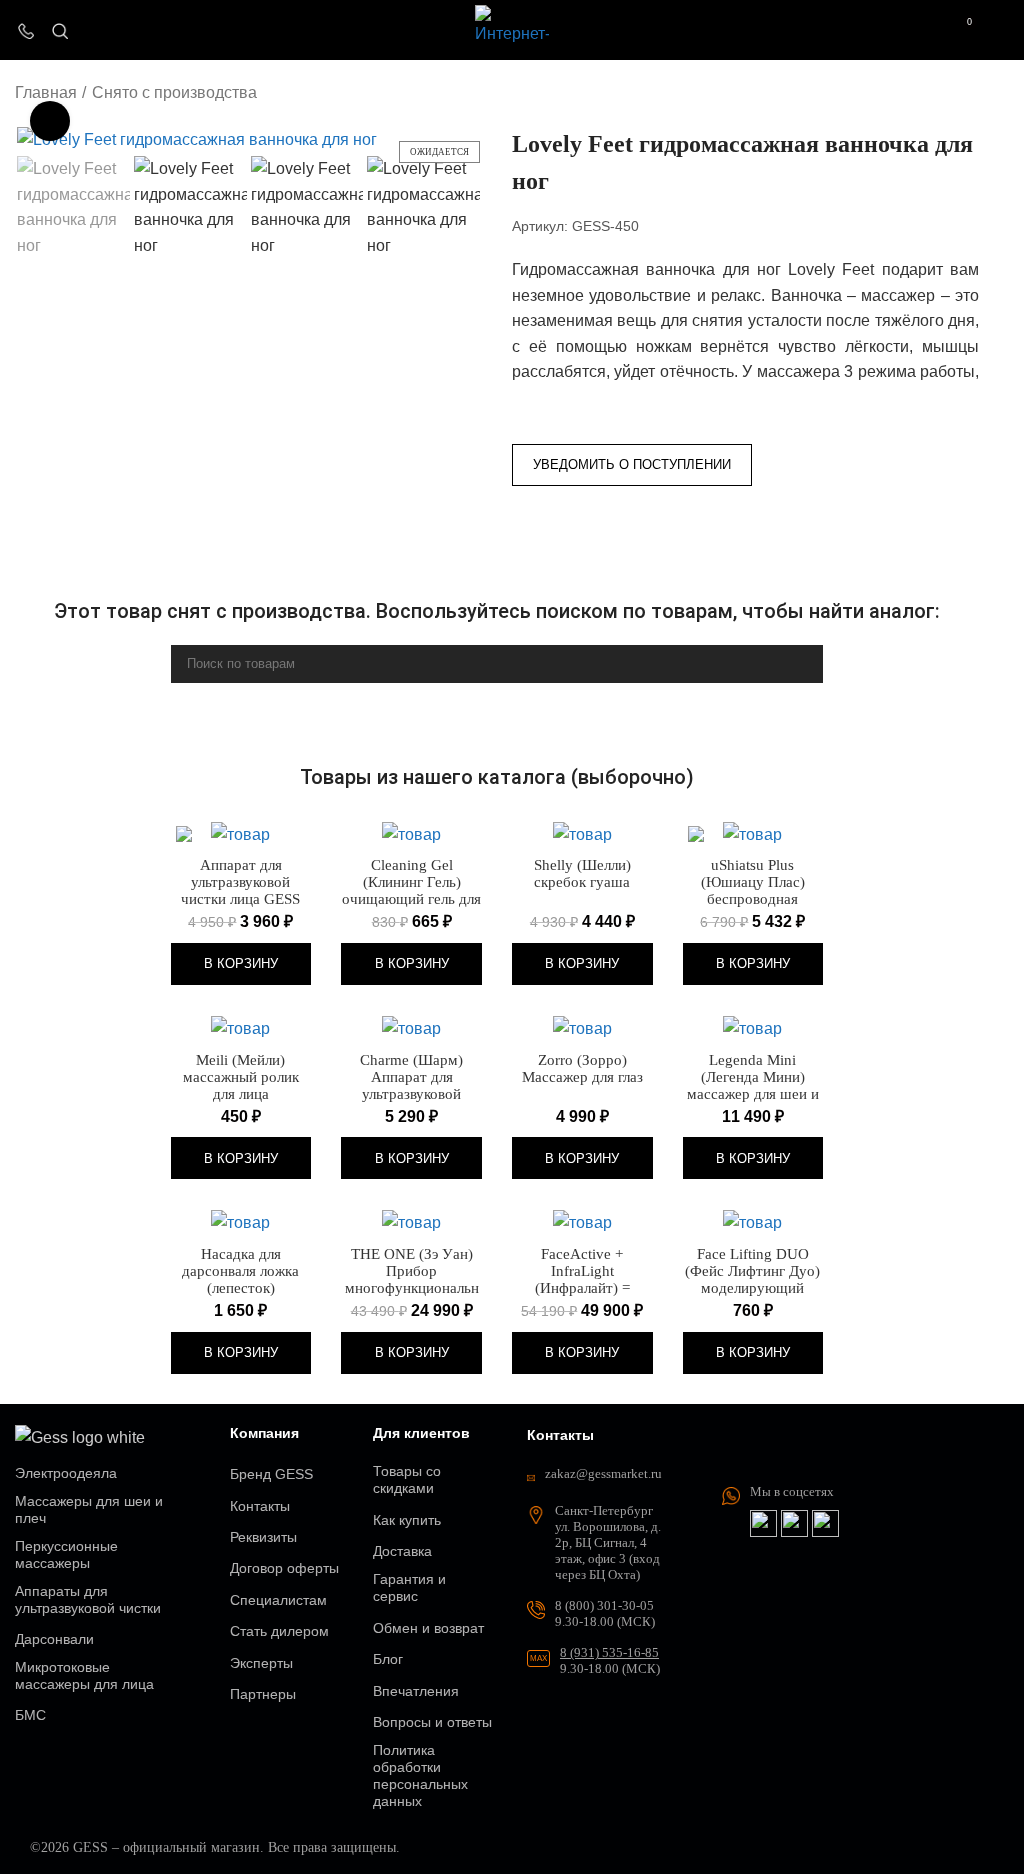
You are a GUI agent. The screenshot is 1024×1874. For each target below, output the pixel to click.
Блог (388, 1659)
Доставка (402, 1551)
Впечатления (416, 1691)
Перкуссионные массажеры (66, 1554)
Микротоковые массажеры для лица (84, 1675)
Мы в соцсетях (792, 1491)
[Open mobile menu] (1001, 30)
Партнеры (263, 1694)
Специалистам (278, 1600)
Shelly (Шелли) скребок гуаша (582, 873)
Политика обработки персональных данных (420, 1775)
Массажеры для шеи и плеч (89, 1509)
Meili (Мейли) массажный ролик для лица (241, 1077)
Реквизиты (263, 1537)
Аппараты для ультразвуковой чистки (88, 1599)
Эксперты (261, 1663)
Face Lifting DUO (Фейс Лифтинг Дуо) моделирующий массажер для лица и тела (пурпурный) (752, 1288)
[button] (241, 964)
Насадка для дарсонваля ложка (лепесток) (240, 1271)
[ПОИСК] (800, 664)
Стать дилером (279, 1631)
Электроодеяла (66, 1473)
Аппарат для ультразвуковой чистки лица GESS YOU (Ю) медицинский (240, 899)
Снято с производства (174, 92)
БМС (30, 1715)
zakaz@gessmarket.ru (603, 1473)
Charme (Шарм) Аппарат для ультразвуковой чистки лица (411, 1085)
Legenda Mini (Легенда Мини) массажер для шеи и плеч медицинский (753, 1085)
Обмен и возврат (428, 1628)
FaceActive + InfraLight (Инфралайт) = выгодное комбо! (582, 1279)
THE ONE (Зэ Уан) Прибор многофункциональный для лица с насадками (412, 1288)
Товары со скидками (407, 1479)
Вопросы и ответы (432, 1722)
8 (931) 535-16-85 (609, 1652)
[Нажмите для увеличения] (50, 121)
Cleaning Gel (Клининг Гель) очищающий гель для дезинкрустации (411, 890)
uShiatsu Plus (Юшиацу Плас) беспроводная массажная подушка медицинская (753, 899)
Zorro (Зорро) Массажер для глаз (582, 1068)
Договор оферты (284, 1568)
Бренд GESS (271, 1474)
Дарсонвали (54, 1639)
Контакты (260, 1506)
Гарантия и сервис (409, 1587)
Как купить (407, 1520)
